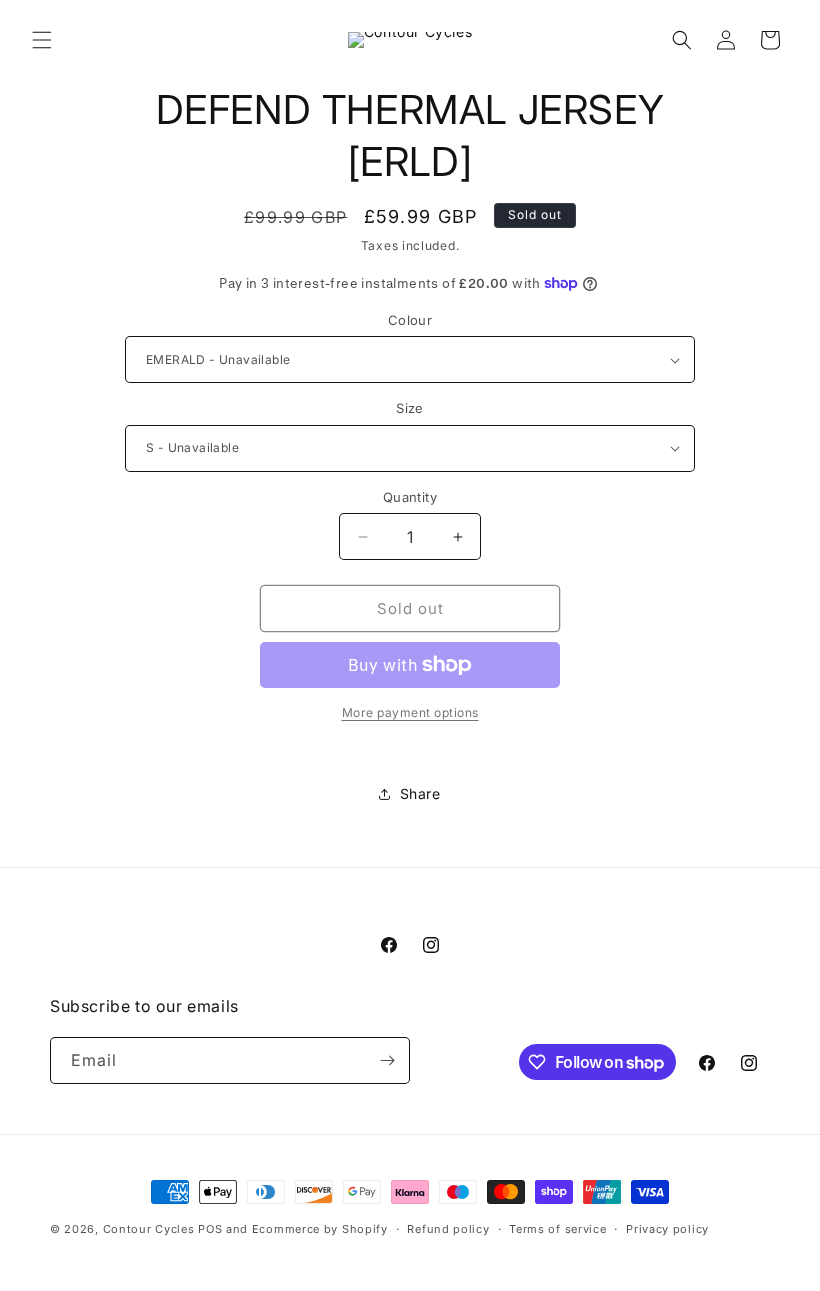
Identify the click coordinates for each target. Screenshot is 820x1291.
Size (410, 408)
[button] (42, 40)
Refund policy (448, 1229)
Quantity (410, 497)
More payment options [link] (410, 712)
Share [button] (420, 793)
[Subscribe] (387, 1060)
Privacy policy (667, 1229)
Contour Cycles (149, 1229)
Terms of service (557, 1229)
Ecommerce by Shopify (320, 1229)
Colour (410, 320)
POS (210, 1229)
